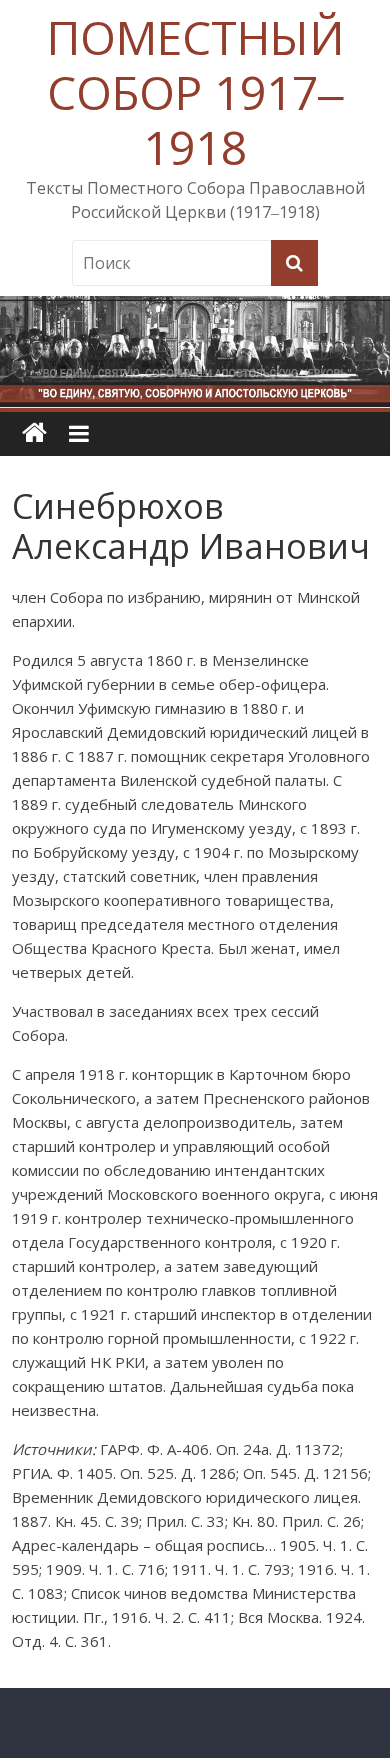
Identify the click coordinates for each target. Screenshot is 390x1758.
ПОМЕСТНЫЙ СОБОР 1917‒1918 (195, 92)
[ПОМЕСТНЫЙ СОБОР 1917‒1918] (34, 433)
